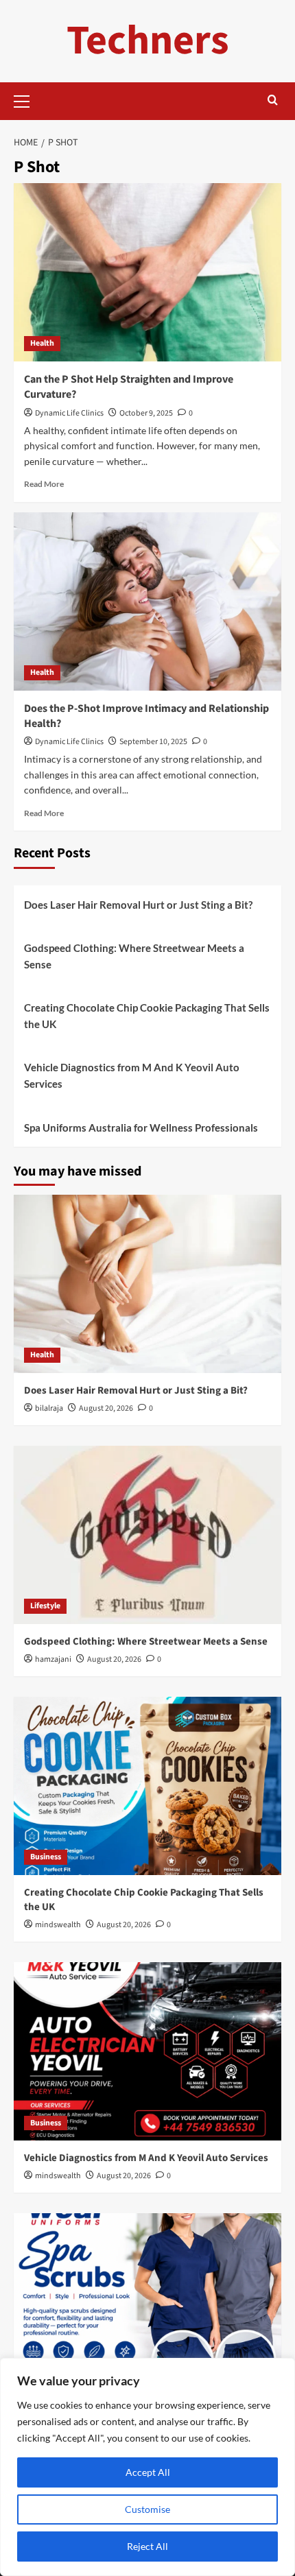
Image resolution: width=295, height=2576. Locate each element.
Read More (44, 484)
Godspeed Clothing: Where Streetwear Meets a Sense (134, 956)
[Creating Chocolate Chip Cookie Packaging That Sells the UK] (147, 1786)
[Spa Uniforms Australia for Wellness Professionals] (147, 2302)
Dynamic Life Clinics (69, 413)
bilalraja (49, 1408)
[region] (147, 2467)
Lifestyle (45, 1606)
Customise (147, 2509)
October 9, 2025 (146, 413)
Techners (148, 41)
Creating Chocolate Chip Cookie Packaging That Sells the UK (147, 1016)
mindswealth (58, 1925)
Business (46, 1857)
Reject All (147, 2546)
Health (42, 343)
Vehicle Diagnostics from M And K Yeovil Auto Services (132, 1075)
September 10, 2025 (153, 742)
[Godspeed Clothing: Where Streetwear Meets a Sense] (147, 1535)
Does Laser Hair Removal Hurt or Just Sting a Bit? (138, 905)
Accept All (148, 2472)
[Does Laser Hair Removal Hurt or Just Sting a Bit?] (147, 1284)
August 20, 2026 (106, 1408)
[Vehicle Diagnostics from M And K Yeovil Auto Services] (147, 2051)
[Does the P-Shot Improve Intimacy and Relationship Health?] (147, 601)
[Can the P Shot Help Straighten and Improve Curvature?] (147, 272)
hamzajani (53, 1659)
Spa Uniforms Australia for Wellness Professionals (141, 1128)
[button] (27, 99)
